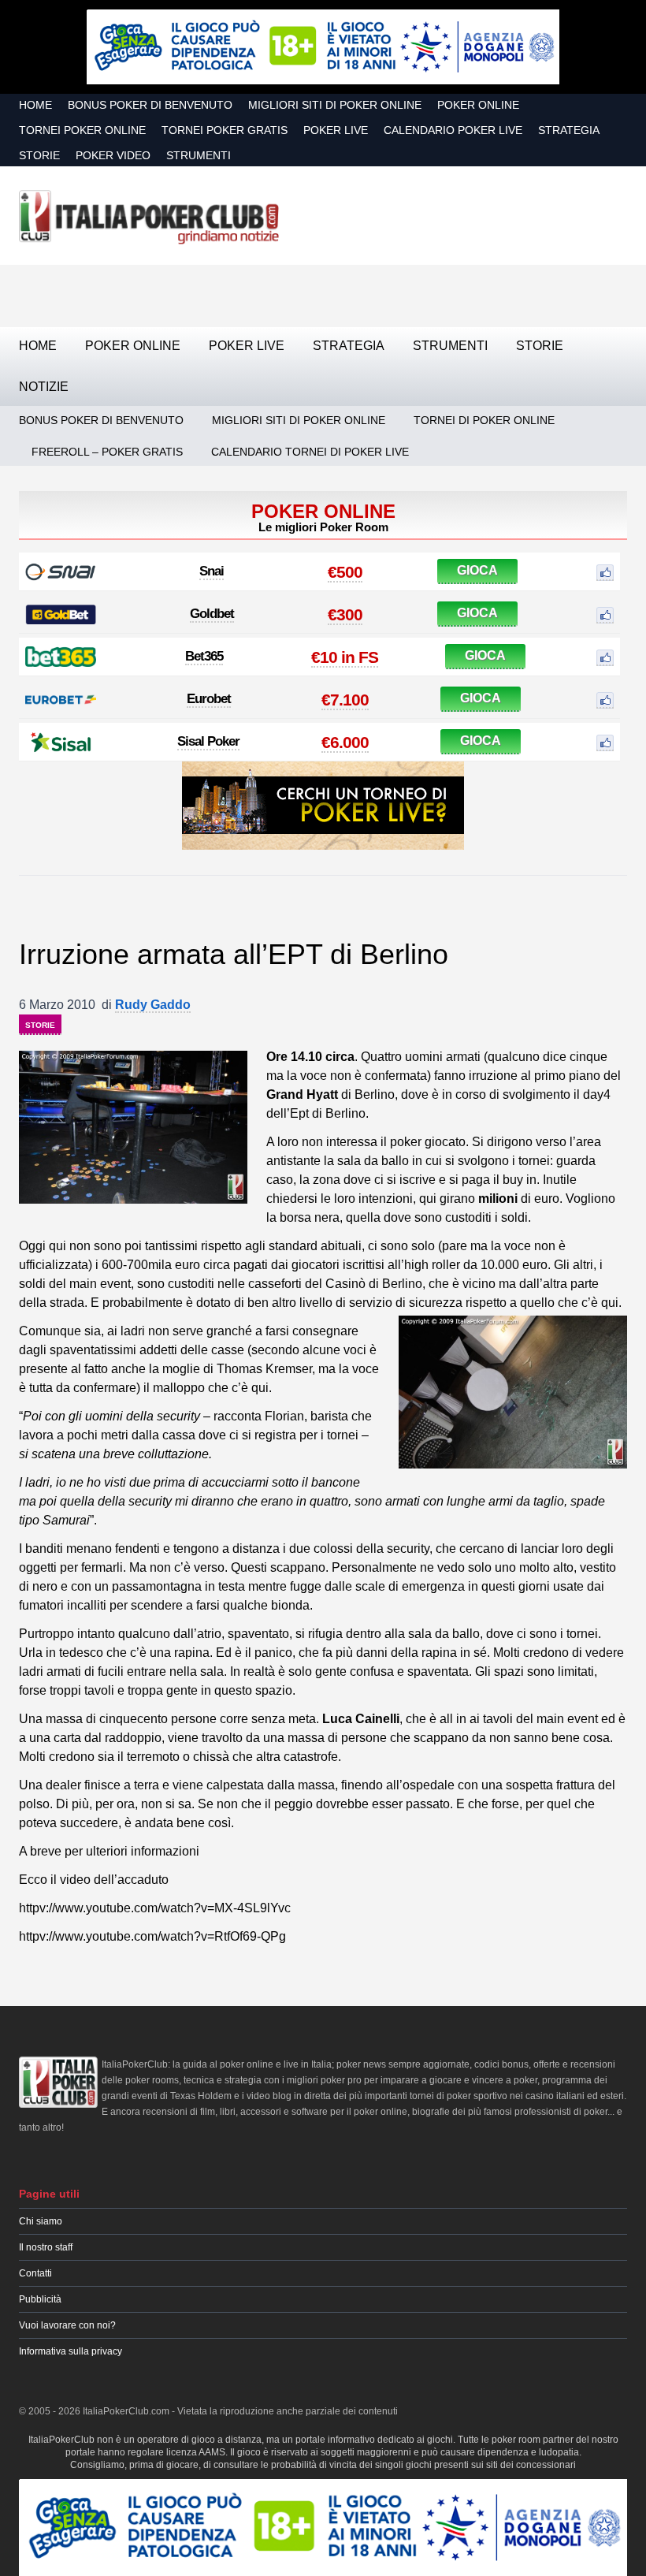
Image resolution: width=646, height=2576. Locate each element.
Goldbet (212, 614)
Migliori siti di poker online (335, 105)
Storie (39, 155)
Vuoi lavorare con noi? (67, 2325)
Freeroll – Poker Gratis (107, 452)
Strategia (569, 130)
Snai (212, 571)
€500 (345, 572)
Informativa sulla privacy (71, 2351)
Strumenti (199, 155)
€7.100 (345, 700)
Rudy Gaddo (153, 1005)
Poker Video (113, 155)
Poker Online (478, 105)
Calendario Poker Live (453, 130)
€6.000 (345, 742)
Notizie (44, 387)
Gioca (477, 570)
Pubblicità (40, 2299)
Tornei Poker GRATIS (225, 130)
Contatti (35, 2273)
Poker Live (336, 130)
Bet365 (204, 656)
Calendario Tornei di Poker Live (310, 452)
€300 (345, 614)
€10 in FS (345, 657)
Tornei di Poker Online (484, 420)
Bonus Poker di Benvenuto (150, 105)
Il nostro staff (46, 2247)
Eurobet (209, 699)
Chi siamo (41, 2221)
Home (35, 105)
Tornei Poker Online (82, 130)
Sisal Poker (208, 741)
